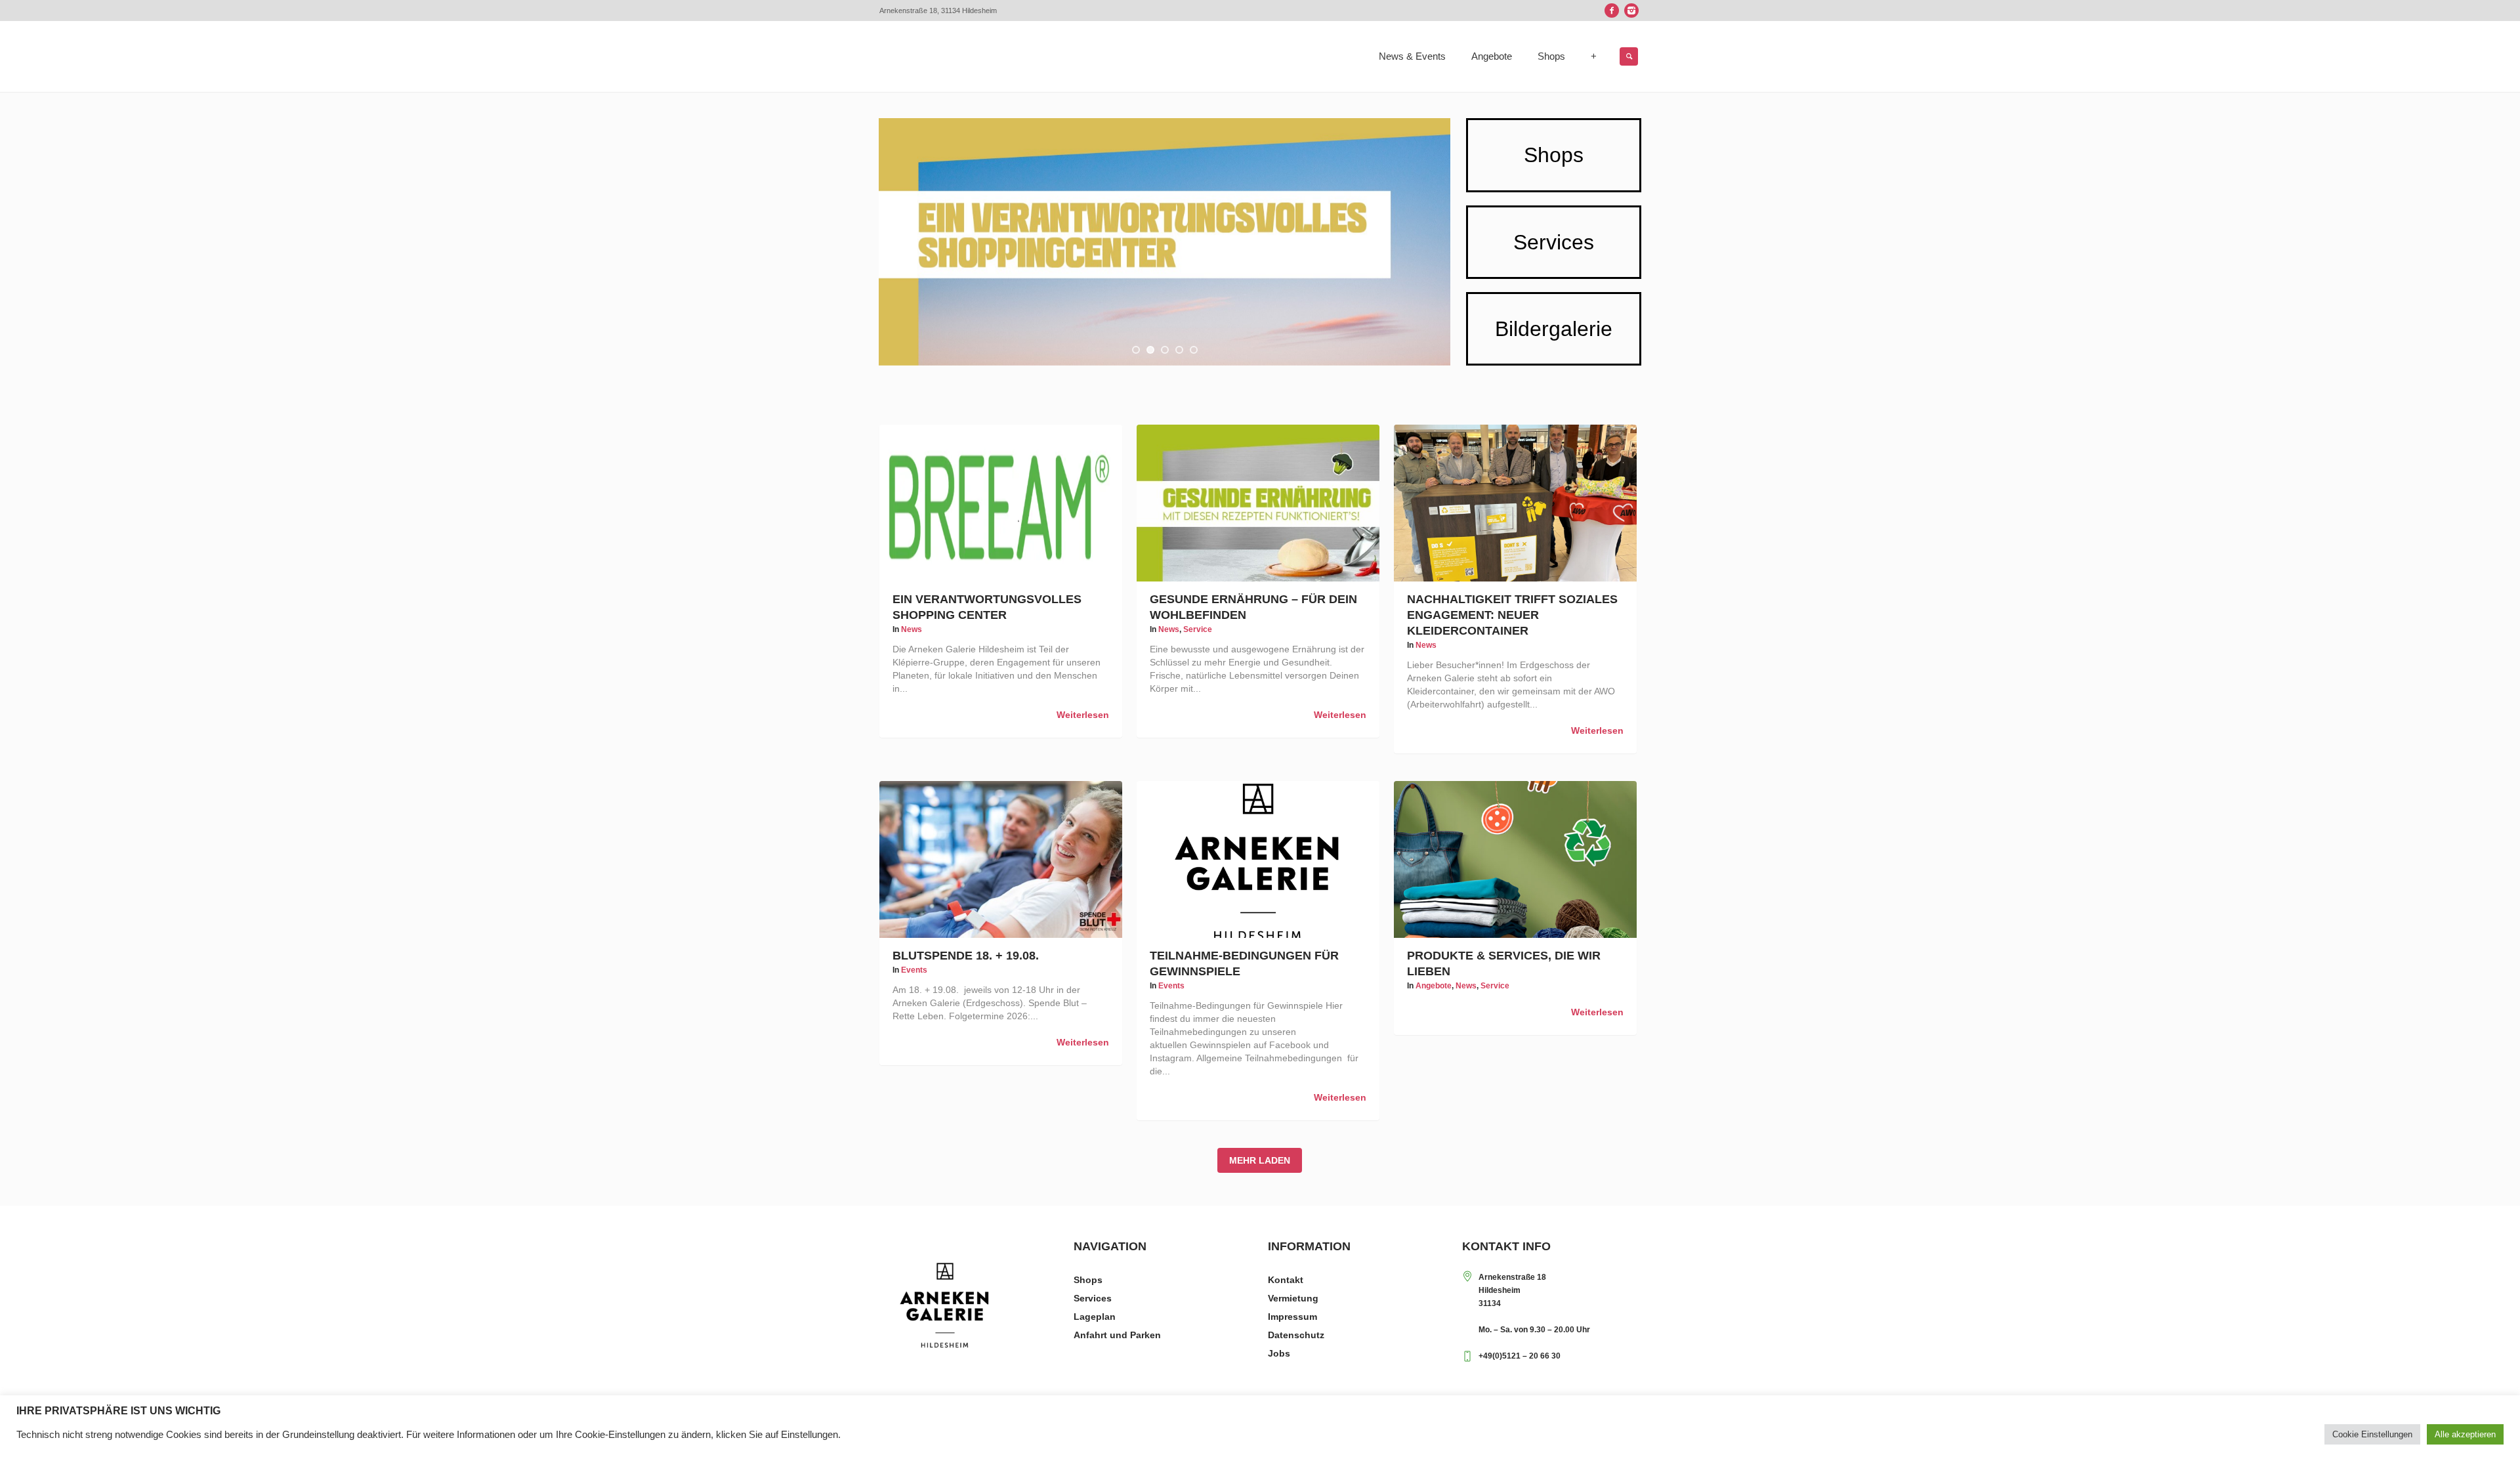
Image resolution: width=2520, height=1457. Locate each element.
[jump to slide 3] (1165, 350)
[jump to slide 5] (1194, 350)
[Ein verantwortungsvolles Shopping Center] (1001, 503)
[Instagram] (1631, 11)
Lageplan (1095, 1317)
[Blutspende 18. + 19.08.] (1001, 859)
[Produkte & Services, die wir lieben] (1515, 859)
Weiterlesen (1083, 715)
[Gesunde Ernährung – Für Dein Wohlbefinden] (1258, 503)
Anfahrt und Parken (1117, 1335)
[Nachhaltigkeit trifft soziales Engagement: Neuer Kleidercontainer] (1515, 503)
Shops (1554, 155)
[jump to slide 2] (1150, 350)
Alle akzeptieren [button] (2465, 1434)
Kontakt (1286, 1280)
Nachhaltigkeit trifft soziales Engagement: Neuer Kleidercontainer (1512, 615)
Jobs (1279, 1353)
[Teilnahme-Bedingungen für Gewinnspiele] (1258, 859)
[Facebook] (1612, 11)
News (912, 629)
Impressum (1292, 1317)
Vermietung (1293, 1298)
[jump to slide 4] (1179, 350)
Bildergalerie (1554, 329)
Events (914, 970)
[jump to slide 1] (1136, 350)
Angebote (1434, 986)
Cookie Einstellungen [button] (2372, 1434)
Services (1554, 242)
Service (1198, 629)
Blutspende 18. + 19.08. (966, 956)
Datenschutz (1296, 1335)
